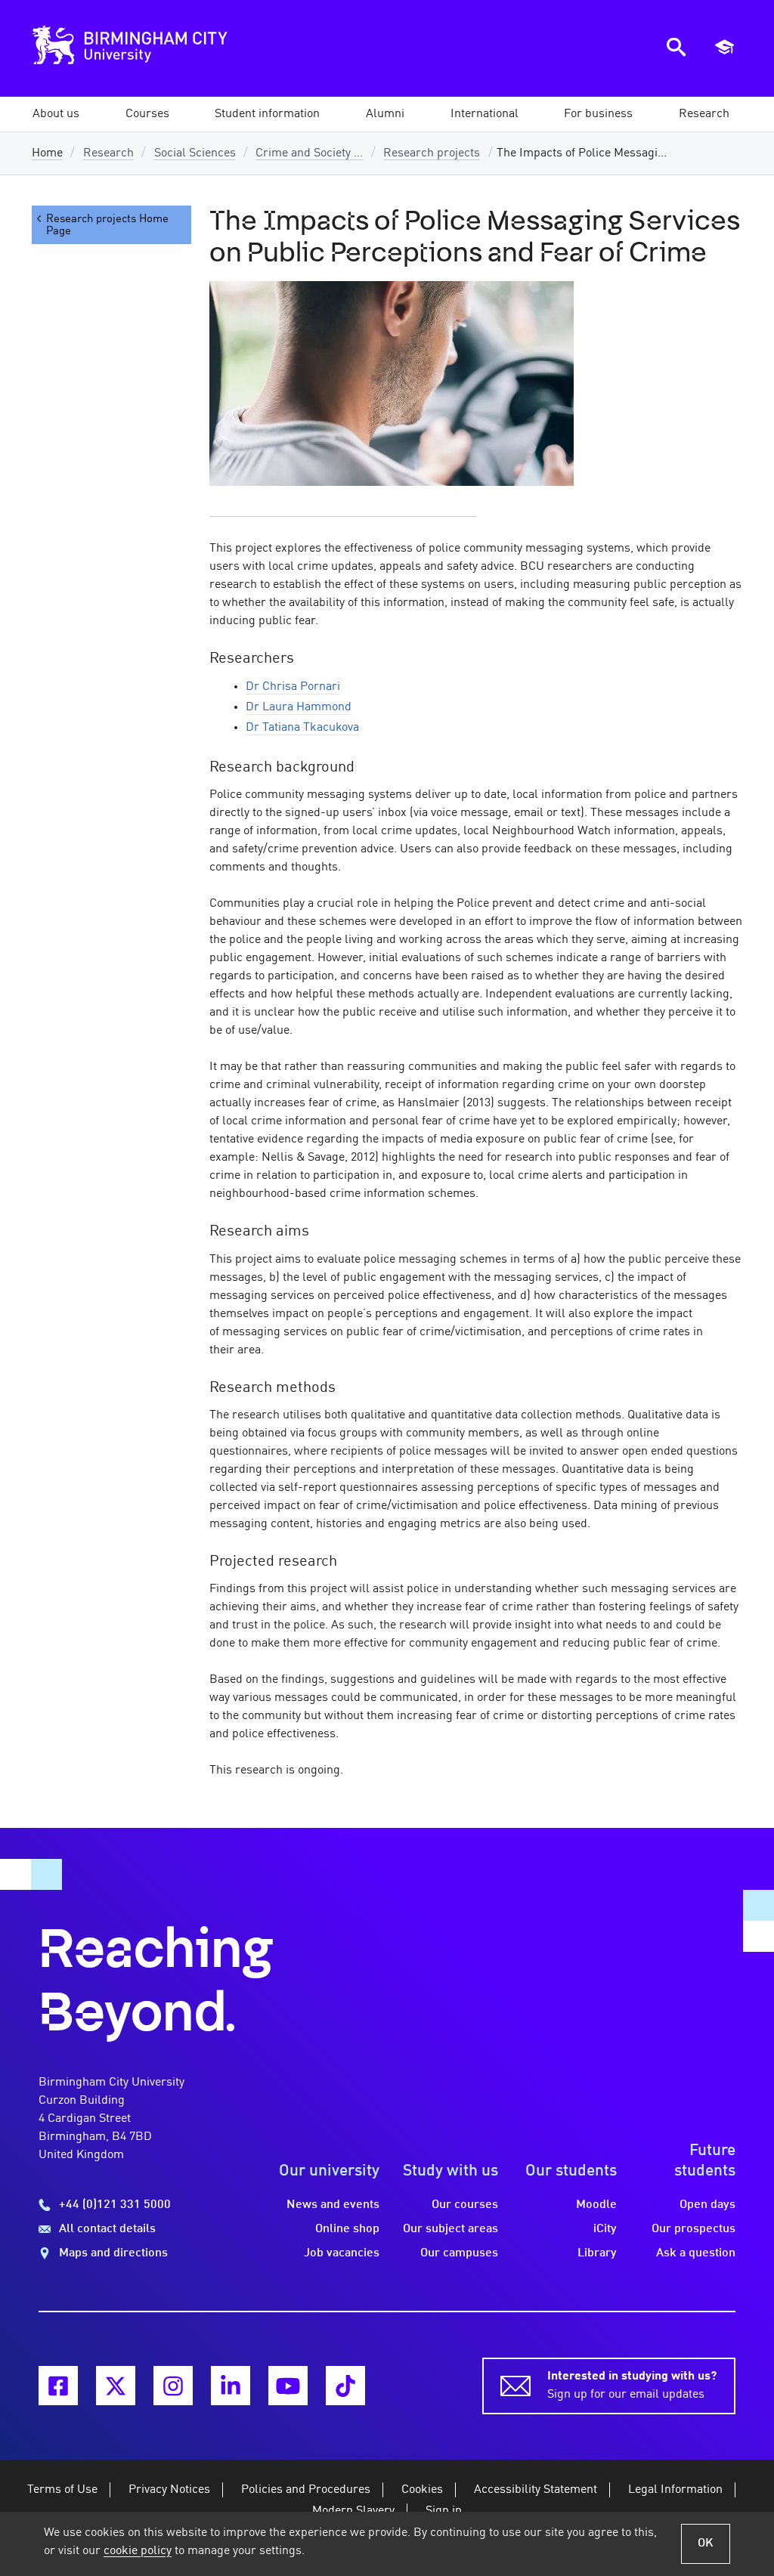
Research (108, 153)
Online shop (347, 2229)
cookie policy (138, 2551)
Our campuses (459, 2253)
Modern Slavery (353, 2511)
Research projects (432, 153)
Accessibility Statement (536, 2490)
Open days (707, 2205)
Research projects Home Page (107, 225)
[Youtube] (288, 2386)
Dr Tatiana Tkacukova (302, 728)
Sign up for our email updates (632, 2386)
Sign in (444, 2511)
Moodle (596, 2205)
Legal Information (675, 2490)
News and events (333, 2205)
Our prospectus (694, 2229)
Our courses (465, 2205)
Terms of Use (62, 2490)
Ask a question (696, 2253)
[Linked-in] (231, 2386)
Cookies (422, 2490)
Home (47, 153)
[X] (116, 2386)
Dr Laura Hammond (299, 707)
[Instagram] (173, 2386)
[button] (56, 114)
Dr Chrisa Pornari (293, 687)
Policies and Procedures (306, 2490)
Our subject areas (450, 2229)
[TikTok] (345, 2386)
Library (597, 2253)
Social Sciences (195, 153)
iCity (605, 2229)
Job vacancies (342, 2253)
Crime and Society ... (309, 153)
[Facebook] (58, 2386)
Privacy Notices (169, 2490)
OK (706, 2544)
